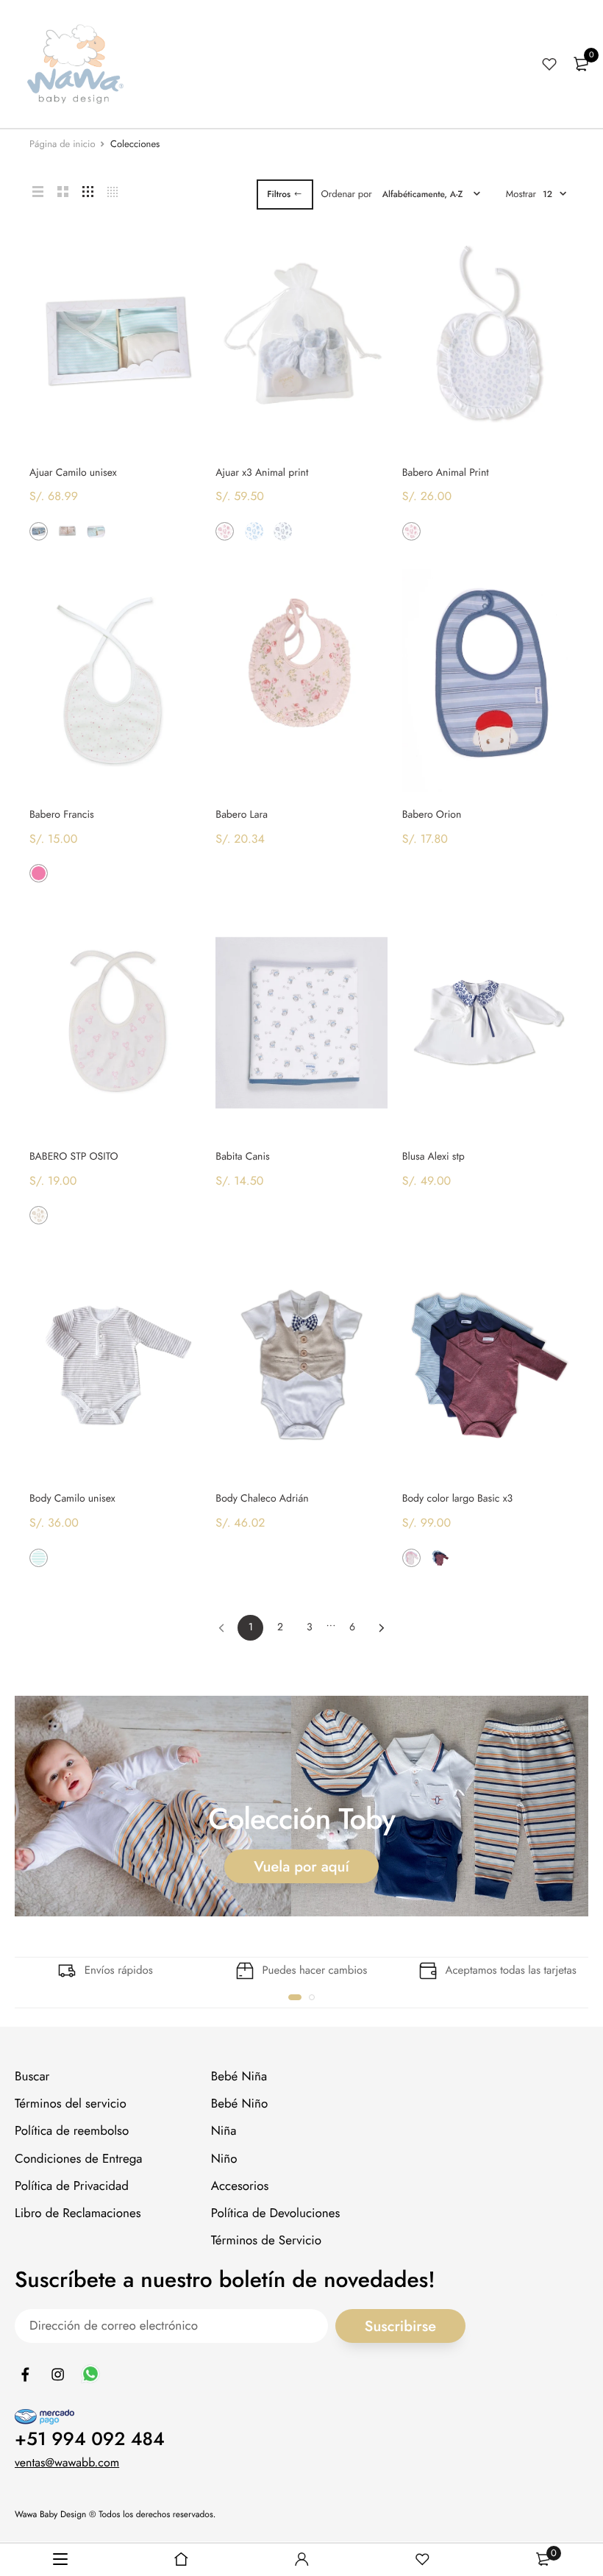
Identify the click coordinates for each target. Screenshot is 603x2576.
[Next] (382, 1628)
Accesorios (240, 2186)
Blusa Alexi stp (433, 1157)
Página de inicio (62, 144)
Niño (224, 2159)
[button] (295, 1997)
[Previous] (221, 1628)
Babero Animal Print (446, 473)
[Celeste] (440, 531)
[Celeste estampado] (254, 531)
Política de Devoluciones (276, 2213)
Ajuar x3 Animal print (262, 473)
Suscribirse (400, 2326)
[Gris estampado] (283, 531)
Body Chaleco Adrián (262, 1499)
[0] (581, 64)
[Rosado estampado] (225, 531)
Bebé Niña (239, 2077)
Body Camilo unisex (72, 1499)
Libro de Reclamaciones (78, 2213)
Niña (224, 2132)
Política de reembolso (72, 2132)
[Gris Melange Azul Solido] (440, 1558)
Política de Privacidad (72, 2186)
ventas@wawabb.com (67, 2463)
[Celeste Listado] (96, 531)
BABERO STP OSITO (74, 1157)
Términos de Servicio (266, 2241)
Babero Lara (242, 815)
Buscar (32, 2077)
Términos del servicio (71, 2105)
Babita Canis (242, 1157)
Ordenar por (347, 194)
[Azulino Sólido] (39, 531)
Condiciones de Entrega (79, 2159)
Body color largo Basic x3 (458, 1499)
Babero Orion (432, 815)
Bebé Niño (240, 2105)
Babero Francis (62, 815)
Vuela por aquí (301, 1866)
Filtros (279, 194)
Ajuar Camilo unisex (73, 473)
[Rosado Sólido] (67, 531)
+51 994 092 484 (90, 2439)
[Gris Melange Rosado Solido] (411, 1558)
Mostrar (521, 194)
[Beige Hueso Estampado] (39, 1215)
